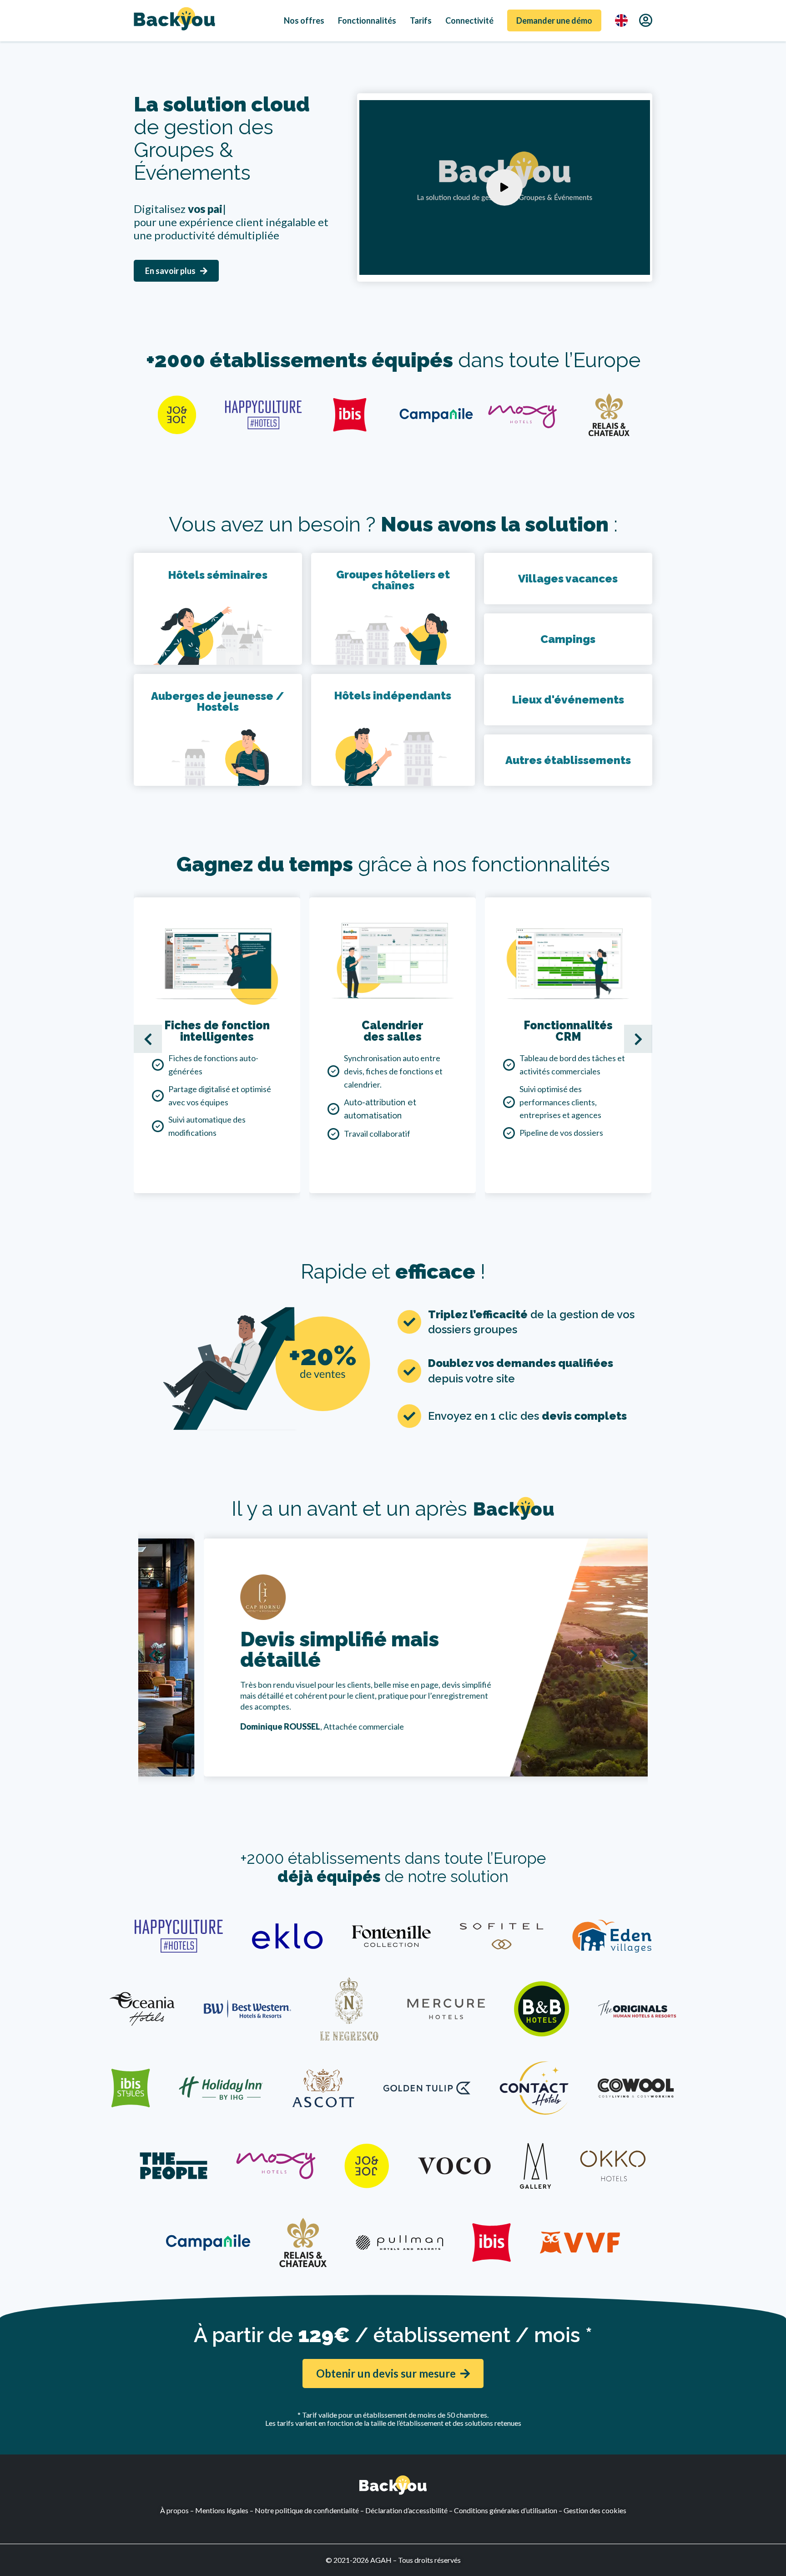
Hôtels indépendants (393, 696)
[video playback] (504, 187)
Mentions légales (222, 2510)
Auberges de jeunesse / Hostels (218, 701)
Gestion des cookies (595, 2510)
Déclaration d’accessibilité (406, 2510)
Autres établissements (568, 760)
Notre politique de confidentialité (307, 2510)
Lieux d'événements (568, 700)
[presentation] (148, 1039)
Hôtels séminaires (218, 575)
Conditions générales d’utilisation (506, 2510)
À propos (174, 2510)
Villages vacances (568, 579)
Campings (568, 639)
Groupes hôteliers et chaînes (393, 580)
